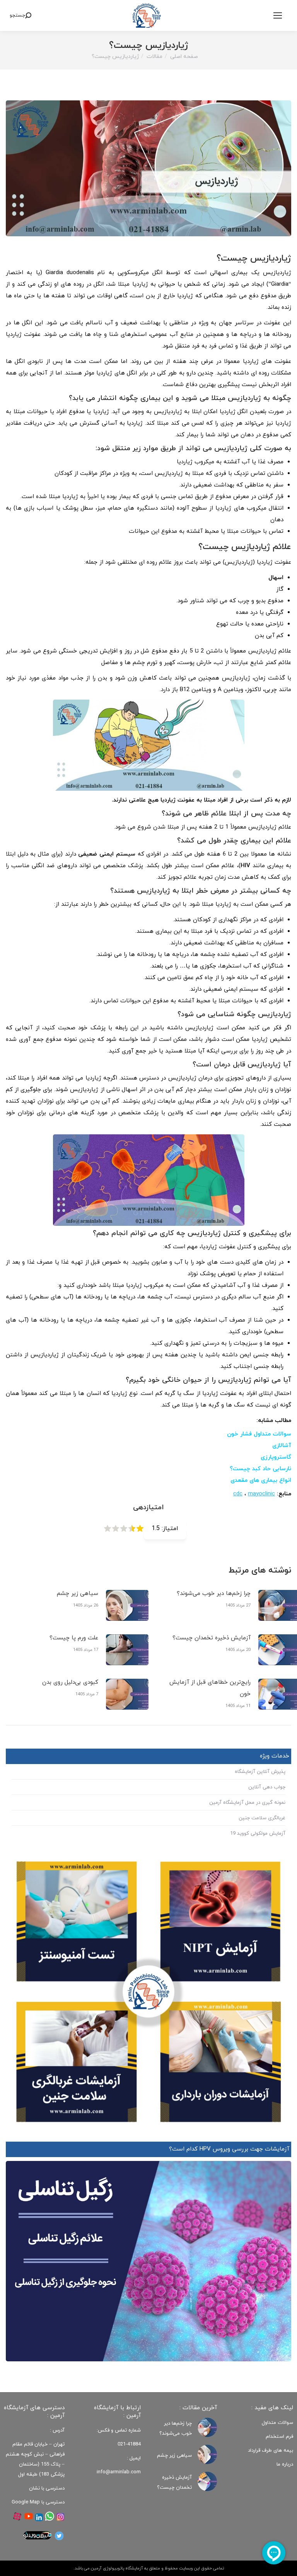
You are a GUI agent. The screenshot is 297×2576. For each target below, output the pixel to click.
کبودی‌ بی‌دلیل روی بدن (70, 1682)
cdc (238, 1494)
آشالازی (282, 1446)
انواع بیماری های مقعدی (261, 1480)
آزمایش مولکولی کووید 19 (258, 1834)
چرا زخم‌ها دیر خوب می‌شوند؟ (214, 1594)
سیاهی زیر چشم (78, 1594)
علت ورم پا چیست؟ (74, 1638)
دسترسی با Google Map (38, 2502)
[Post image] (127, 1605)
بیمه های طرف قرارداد (271, 2451)
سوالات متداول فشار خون (259, 1434)
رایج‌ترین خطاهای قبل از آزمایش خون (210, 1688)
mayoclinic (261, 1494)
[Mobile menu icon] (278, 15)
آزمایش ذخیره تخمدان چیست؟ (212, 1638)
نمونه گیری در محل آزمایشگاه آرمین (247, 1803)
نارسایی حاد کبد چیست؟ (260, 1469)
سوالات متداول (277, 2423)
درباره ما (285, 2464)
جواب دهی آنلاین (267, 1787)
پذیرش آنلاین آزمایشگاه (260, 1772)
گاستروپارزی (276, 1457)
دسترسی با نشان (47, 2488)
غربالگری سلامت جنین (262, 1818)
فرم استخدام (279, 2437)
